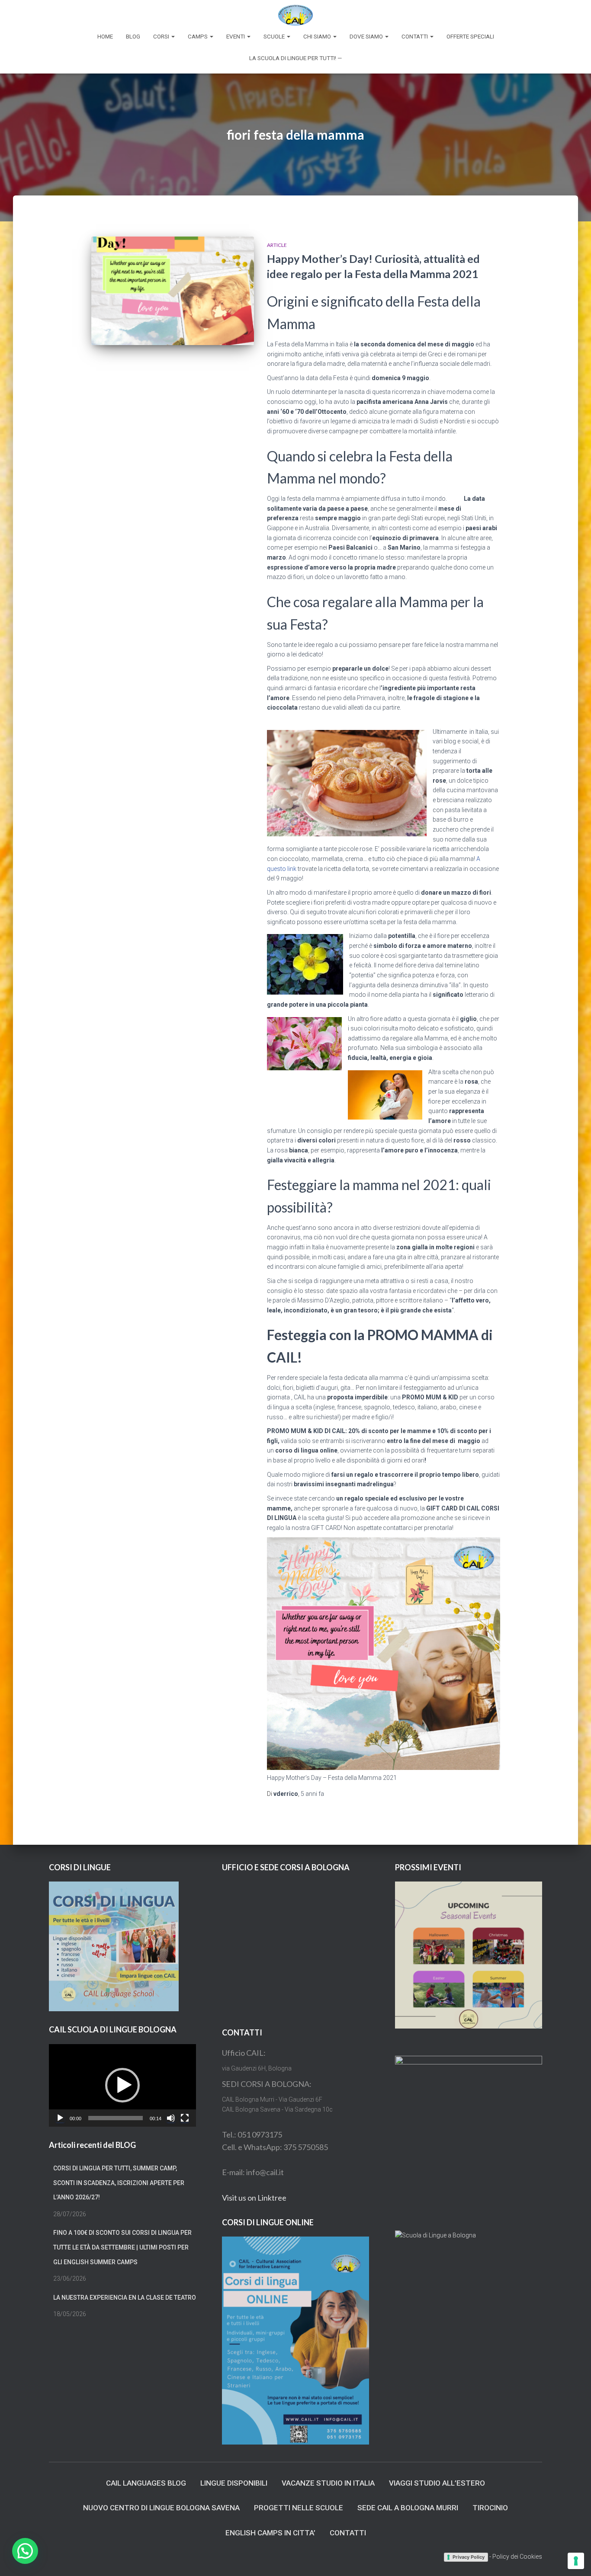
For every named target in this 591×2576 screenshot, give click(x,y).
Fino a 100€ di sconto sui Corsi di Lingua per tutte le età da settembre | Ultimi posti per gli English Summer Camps (122, 2247)
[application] (122, 2085)
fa (312, 1794)
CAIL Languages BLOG (146, 2483)
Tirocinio (490, 2508)
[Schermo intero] (185, 2118)
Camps (198, 37)
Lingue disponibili (234, 2483)
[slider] (116, 2118)
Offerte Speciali (470, 37)
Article (277, 245)
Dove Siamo (367, 37)
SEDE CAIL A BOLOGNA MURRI (408, 2508)
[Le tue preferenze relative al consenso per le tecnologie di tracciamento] (576, 2561)
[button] (122, 2085)
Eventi (236, 37)
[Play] (60, 2118)
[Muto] (171, 2118)
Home (105, 37)
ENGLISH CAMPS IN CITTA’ (270, 2533)
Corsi (162, 37)
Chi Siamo (318, 37)
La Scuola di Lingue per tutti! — (295, 58)
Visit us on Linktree (254, 2198)
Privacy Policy (469, 2557)
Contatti (415, 37)
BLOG (133, 37)
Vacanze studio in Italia (328, 2483)
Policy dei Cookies (517, 2557)
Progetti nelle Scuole (299, 2508)
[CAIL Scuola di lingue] (295, 15)
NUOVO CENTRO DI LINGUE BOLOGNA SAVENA (161, 2508)
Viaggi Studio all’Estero (437, 2483)
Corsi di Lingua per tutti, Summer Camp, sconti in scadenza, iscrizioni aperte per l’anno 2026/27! (119, 2183)
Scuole (275, 37)
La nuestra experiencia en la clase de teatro (125, 2298)
